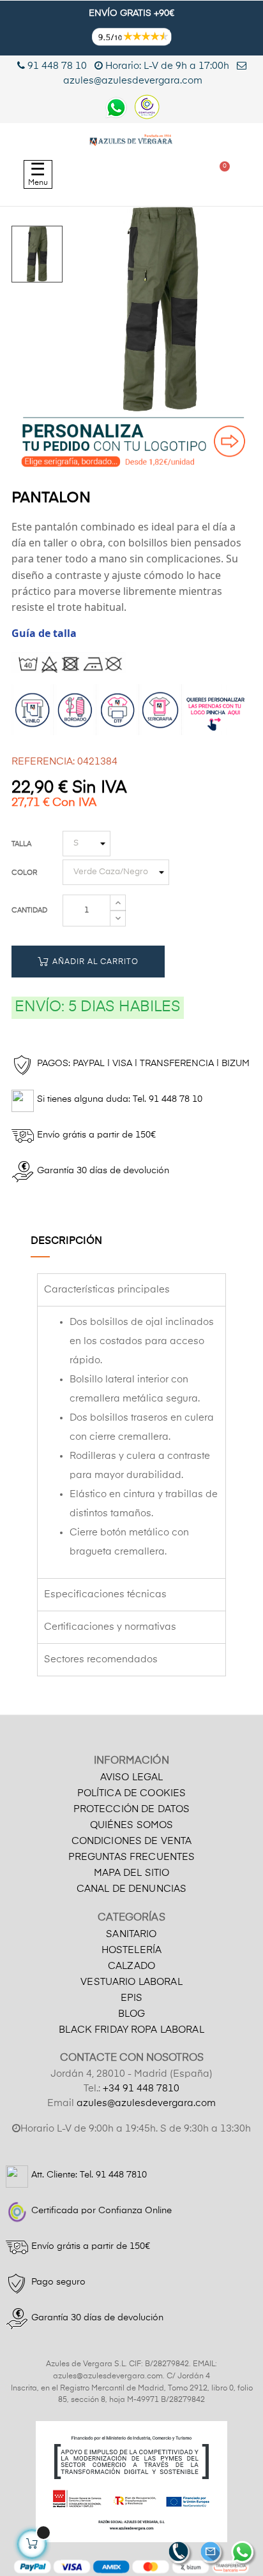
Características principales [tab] (107, 1290)
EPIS (132, 1998)
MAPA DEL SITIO (132, 1873)
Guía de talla (44, 633)
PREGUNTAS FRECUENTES (132, 1857)
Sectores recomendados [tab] (101, 1659)
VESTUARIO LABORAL (131, 1982)
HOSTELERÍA (131, 1950)
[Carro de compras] (219, 174)
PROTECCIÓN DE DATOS (132, 1809)
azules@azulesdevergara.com (146, 2103)
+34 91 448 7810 (141, 2089)
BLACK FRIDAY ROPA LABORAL (131, 2030)
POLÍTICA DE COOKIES (132, 1793)
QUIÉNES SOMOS (132, 1825)
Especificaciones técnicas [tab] (105, 1594)
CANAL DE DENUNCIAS (132, 1889)
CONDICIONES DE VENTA (132, 1841)
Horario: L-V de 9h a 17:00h (167, 66)
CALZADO (131, 1966)
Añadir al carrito (94, 962)
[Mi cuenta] (163, 174)
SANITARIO (131, 1934)
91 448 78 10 (56, 66)
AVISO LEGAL (132, 1777)
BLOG (132, 2014)
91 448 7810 (121, 2175)
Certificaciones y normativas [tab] (110, 1627)
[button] (100, 174)
